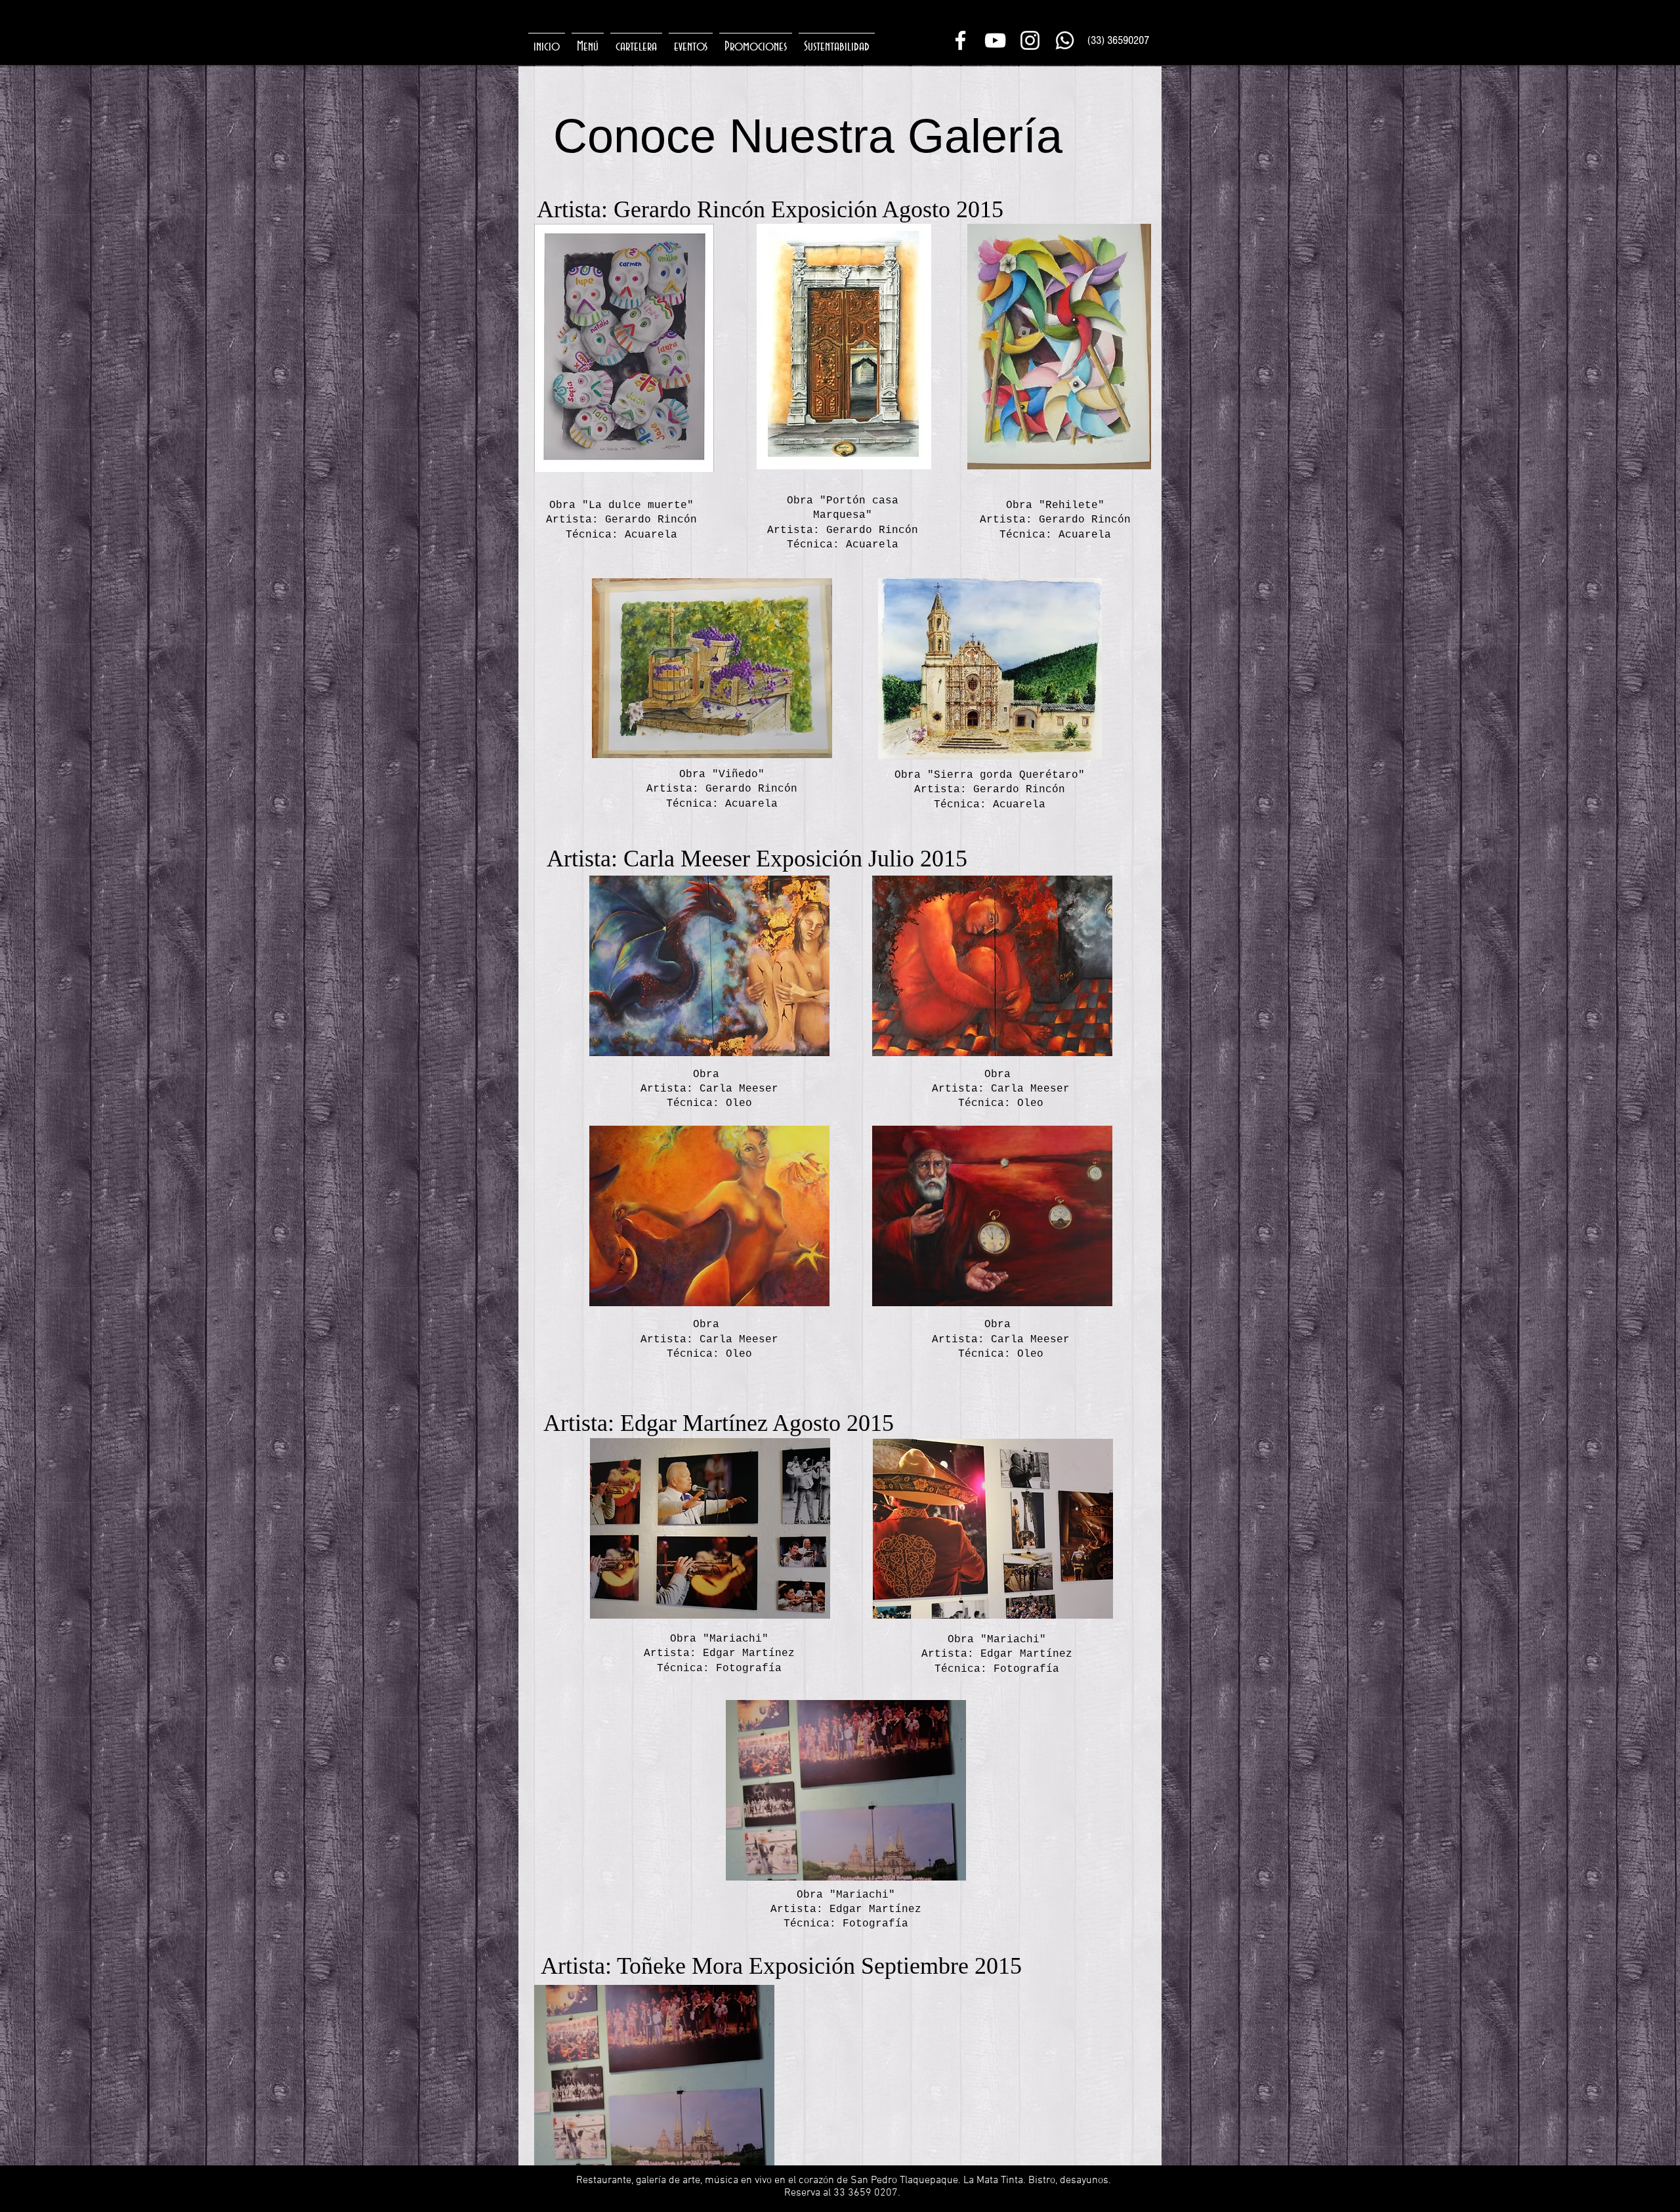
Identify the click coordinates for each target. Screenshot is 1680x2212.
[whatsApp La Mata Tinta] (1065, 40)
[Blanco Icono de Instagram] (1030, 40)
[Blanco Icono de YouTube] (995, 40)
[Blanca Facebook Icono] (960, 40)
